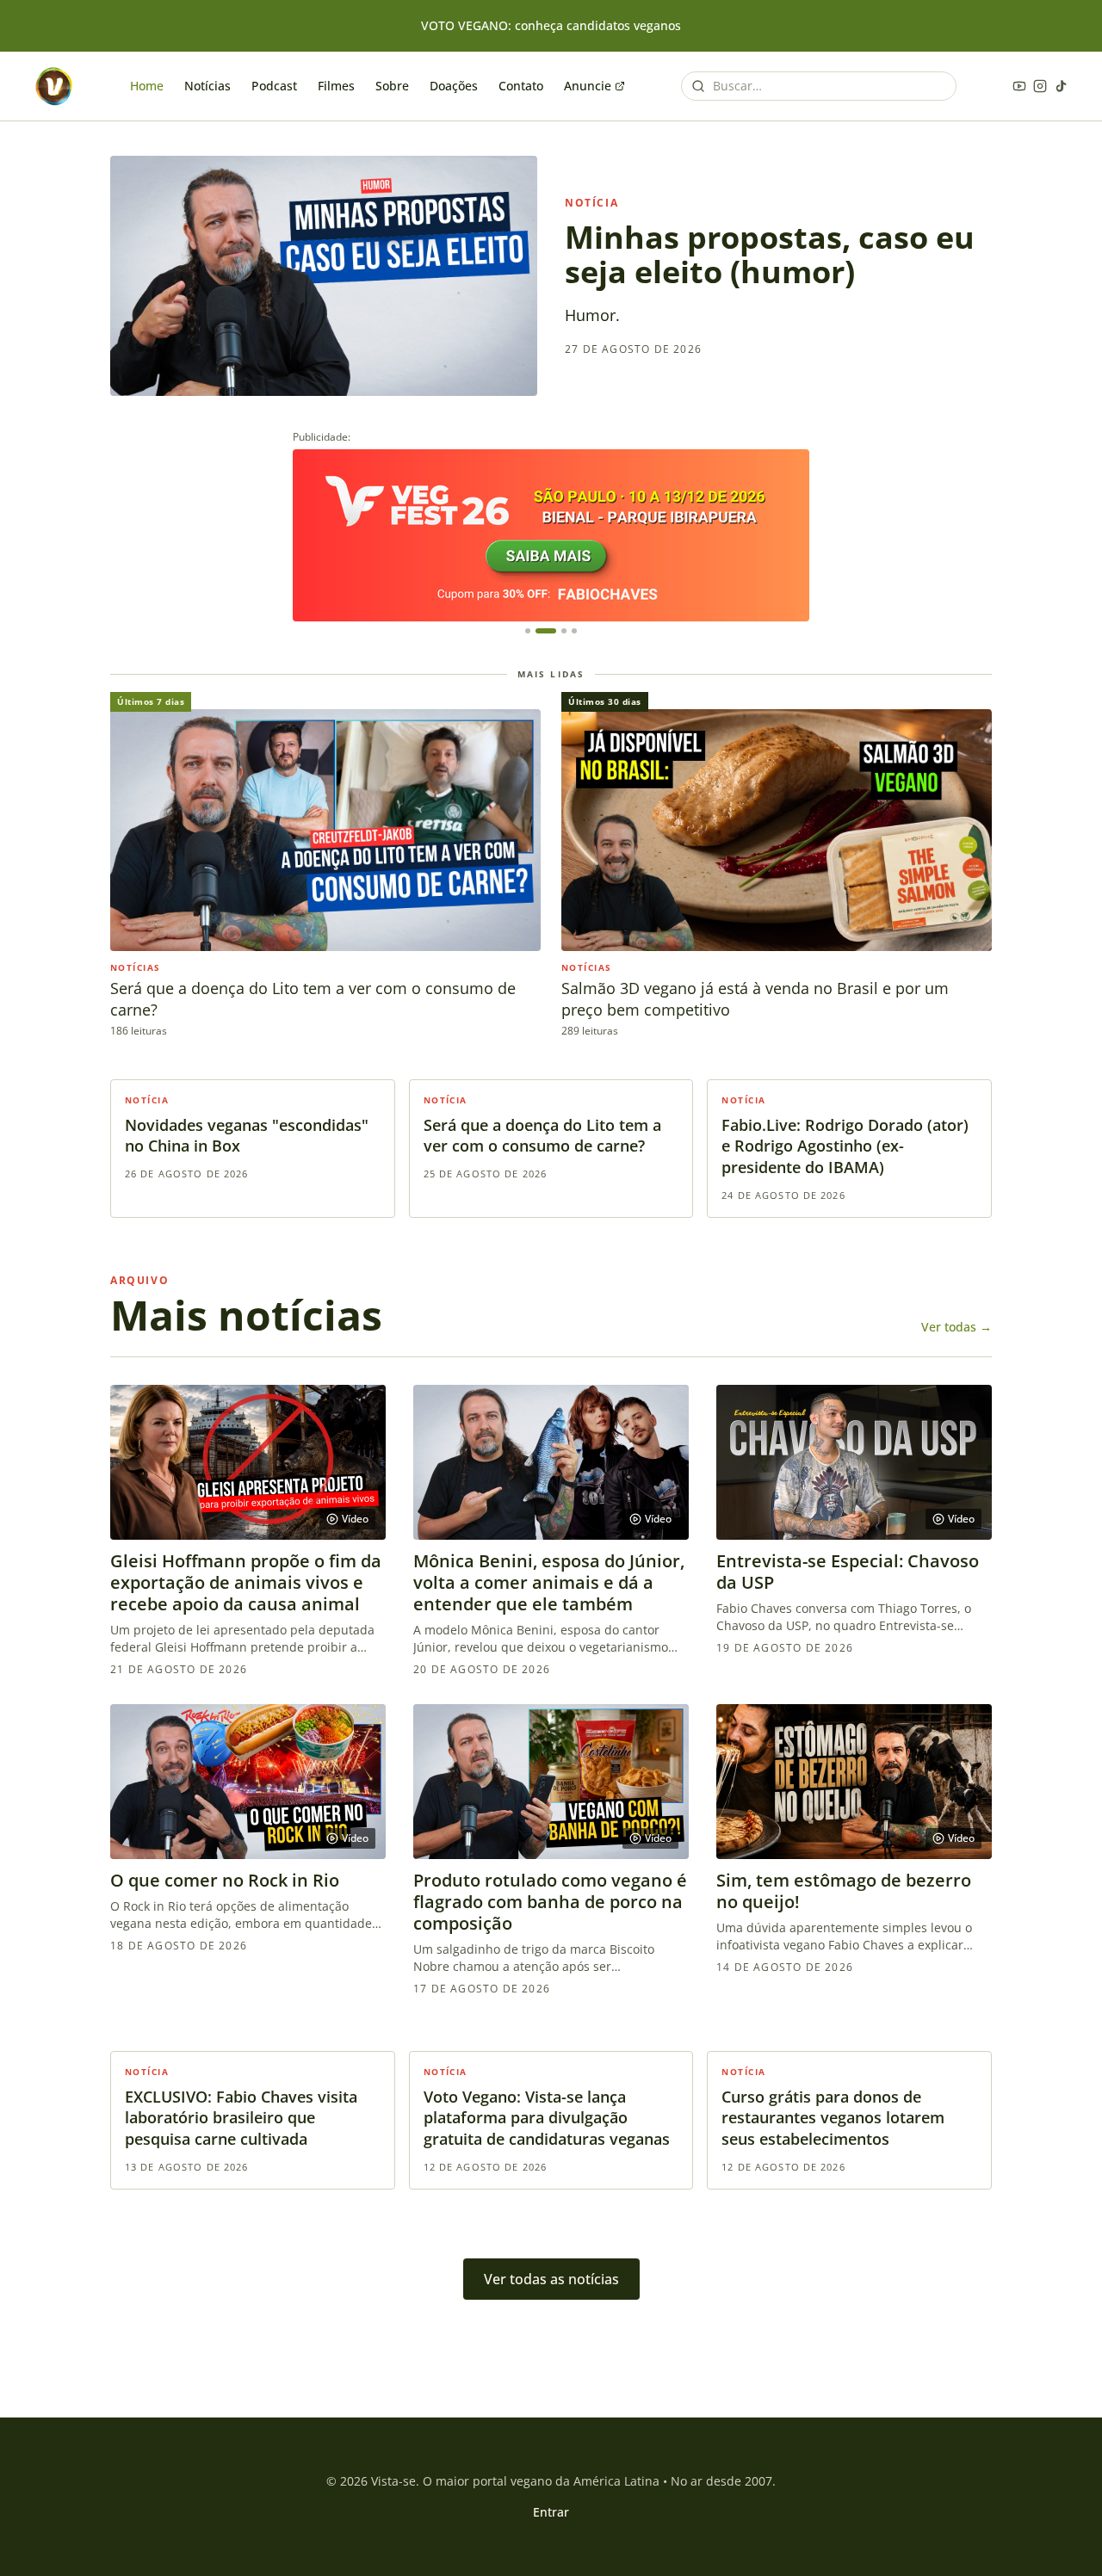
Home (147, 86)
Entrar (551, 2512)
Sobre (392, 86)
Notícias (207, 86)
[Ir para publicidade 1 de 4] (528, 631)
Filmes (336, 86)
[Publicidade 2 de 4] (551, 535)
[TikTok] (1061, 86)
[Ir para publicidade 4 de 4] (574, 631)
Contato (521, 86)
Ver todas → (957, 1327)
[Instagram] (1040, 86)
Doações (454, 86)
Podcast (274, 86)
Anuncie (588, 86)
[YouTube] (1019, 86)
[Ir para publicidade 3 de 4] (564, 631)
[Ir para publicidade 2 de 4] (546, 631)
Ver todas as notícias (551, 2279)
